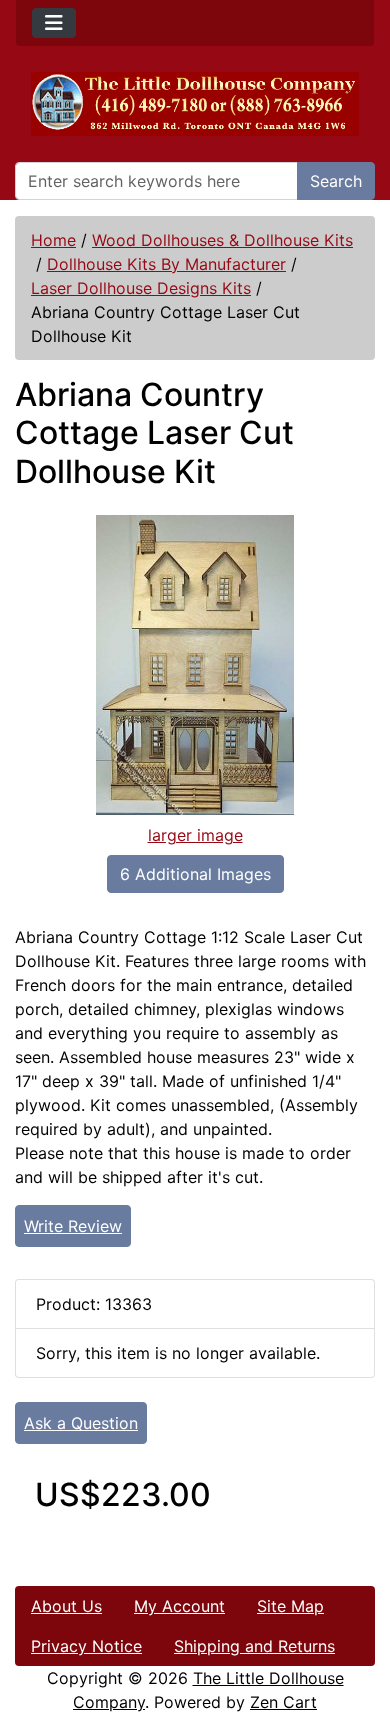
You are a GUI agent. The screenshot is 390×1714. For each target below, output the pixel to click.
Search (336, 181)
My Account (179, 1606)
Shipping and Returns (254, 1646)
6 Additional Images (195, 874)
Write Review (73, 1226)
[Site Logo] (195, 104)
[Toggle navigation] (54, 23)
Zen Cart (283, 1702)
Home (53, 240)
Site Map (290, 1606)
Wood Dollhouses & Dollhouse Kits (222, 240)
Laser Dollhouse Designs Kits (141, 288)
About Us (66, 1606)
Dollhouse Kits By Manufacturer (166, 264)
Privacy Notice (86, 1646)
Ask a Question (81, 1423)
